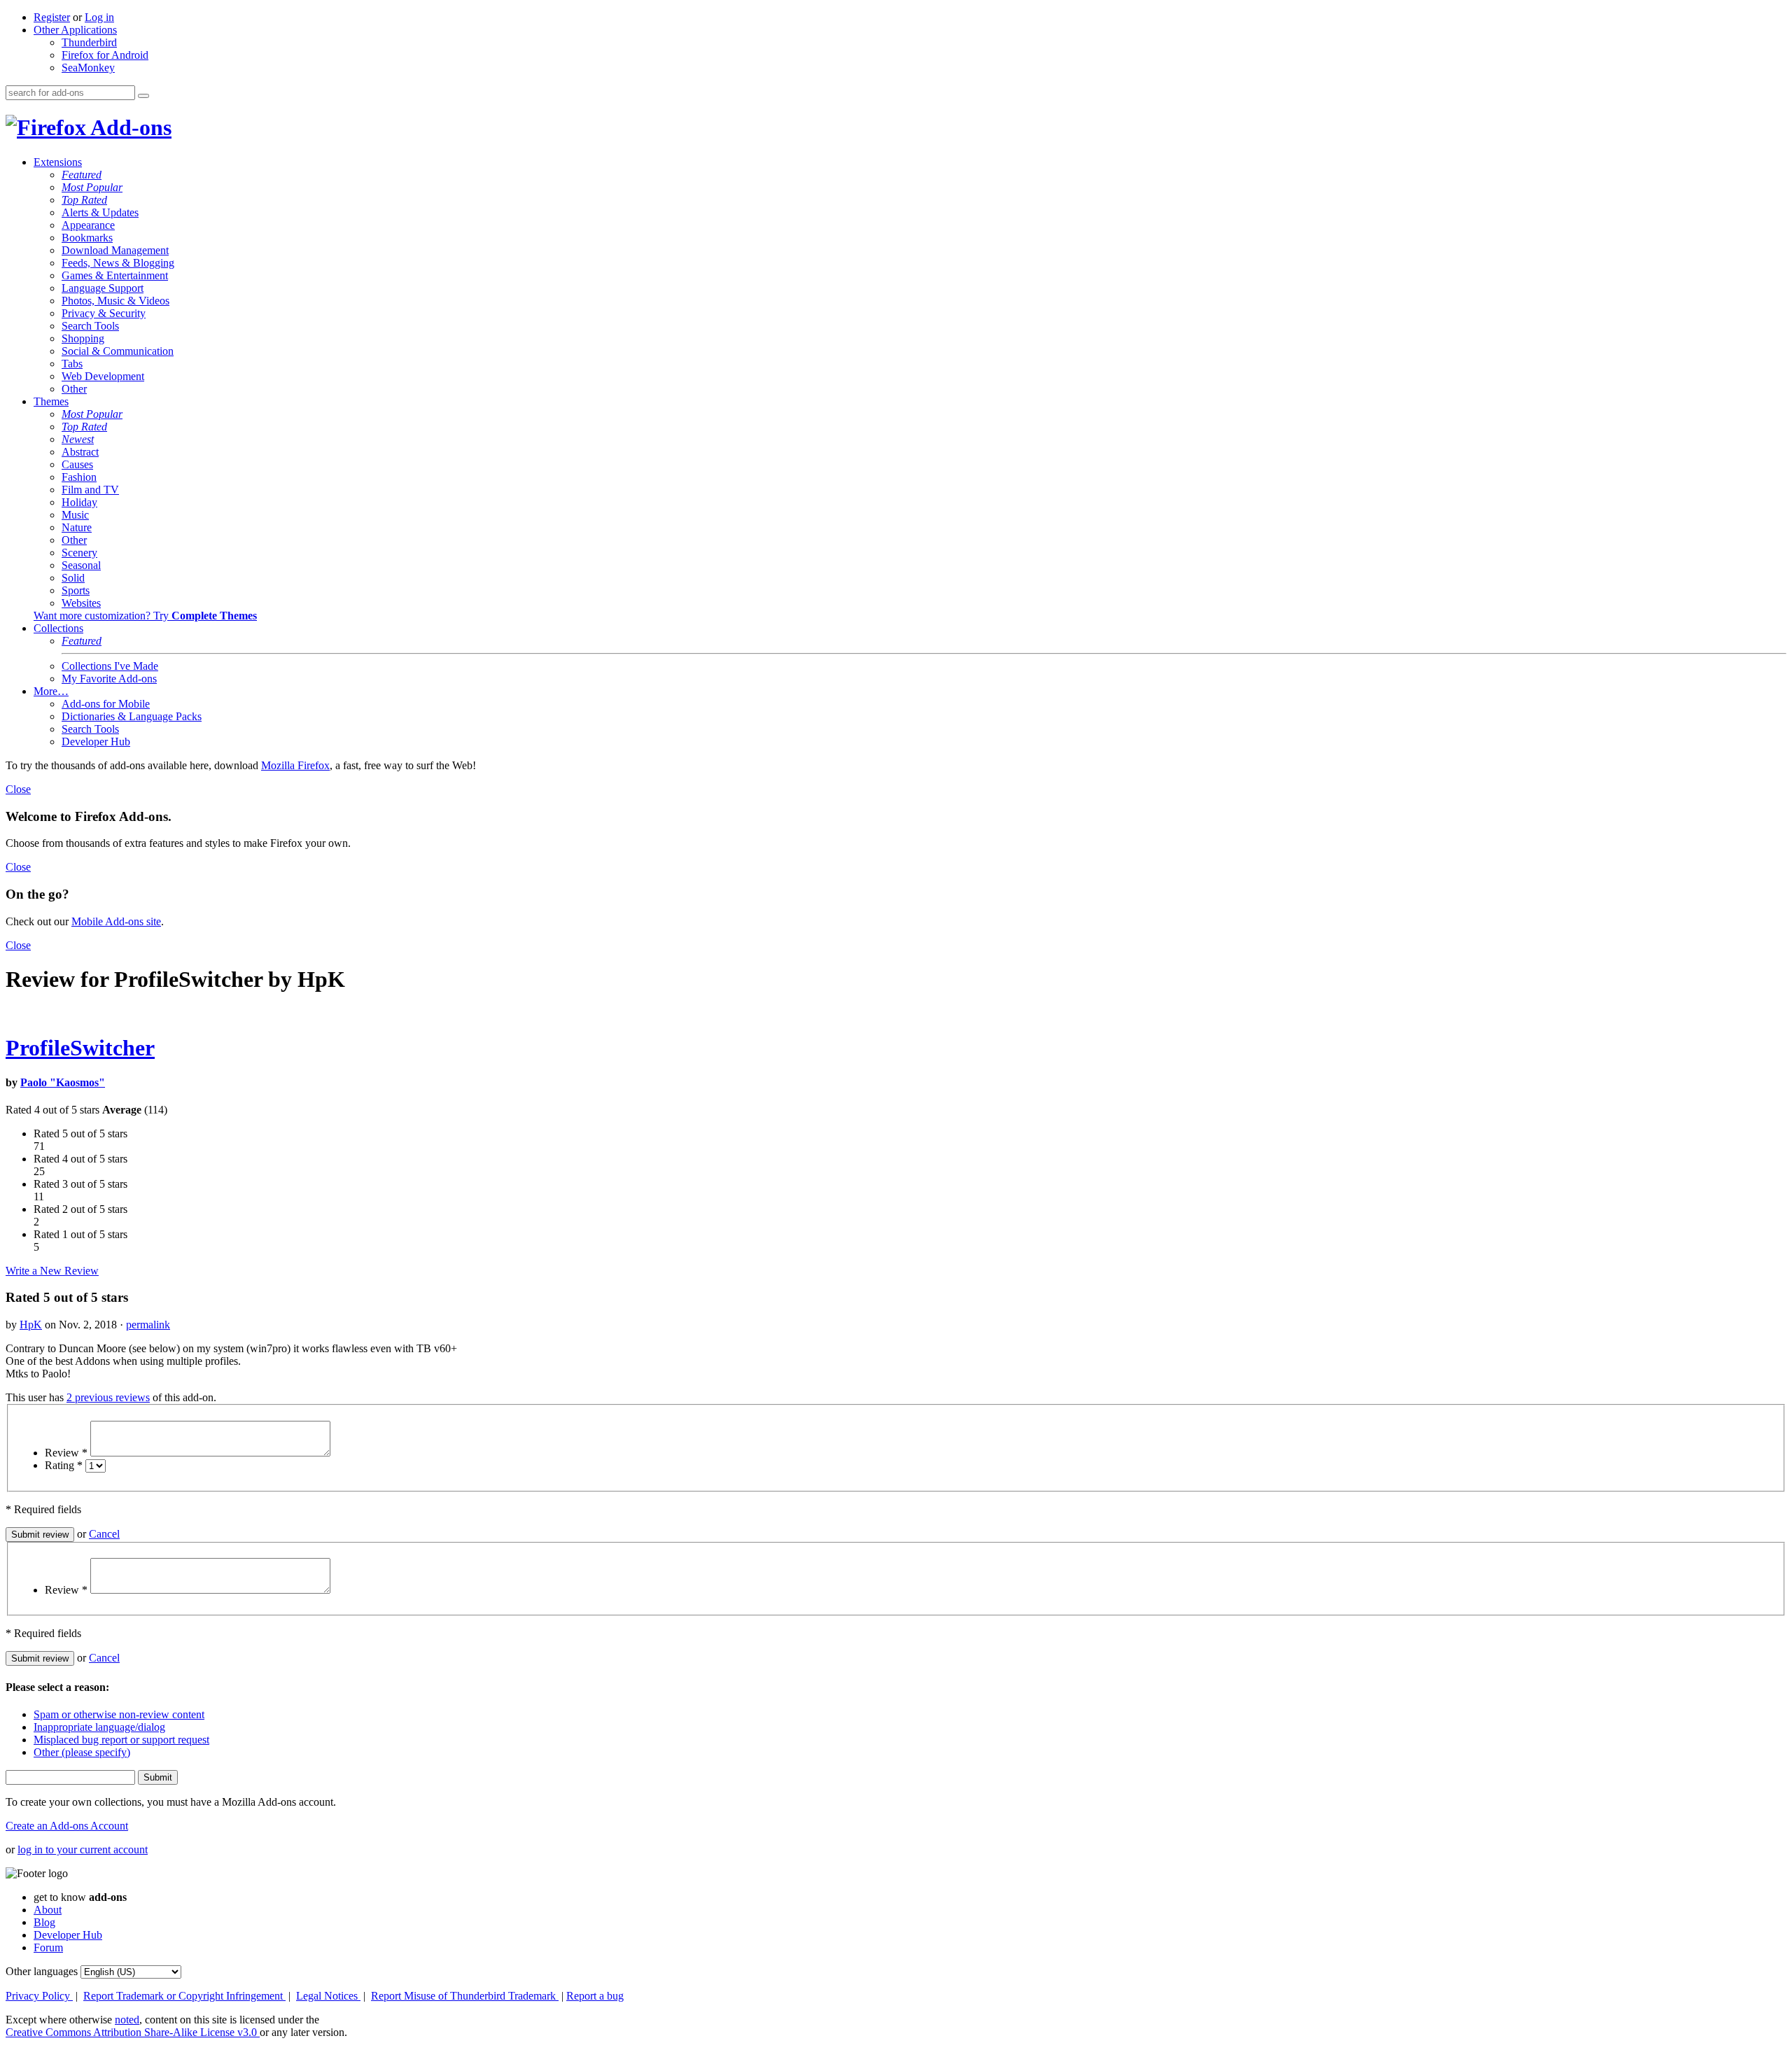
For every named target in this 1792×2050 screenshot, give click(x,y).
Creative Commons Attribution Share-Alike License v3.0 (133, 2032)
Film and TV (90, 490)
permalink (148, 1325)
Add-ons (129, 127)
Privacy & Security (104, 313)
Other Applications (75, 30)
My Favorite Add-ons (109, 679)
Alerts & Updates (100, 212)
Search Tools (90, 326)
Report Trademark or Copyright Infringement (184, 1996)
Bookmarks (87, 238)
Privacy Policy (39, 1996)
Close (18, 789)
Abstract (80, 452)
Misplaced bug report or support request (121, 1740)
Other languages (42, 1971)
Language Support (103, 288)
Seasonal (81, 565)
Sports (76, 590)
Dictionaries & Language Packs (132, 716)
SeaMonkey (88, 68)
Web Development (103, 376)
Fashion (79, 477)
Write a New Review (52, 1271)
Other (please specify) (82, 1752)
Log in (99, 17)
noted (127, 2020)
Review (66, 1453)
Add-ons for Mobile (106, 704)
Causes (77, 464)
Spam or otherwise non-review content (119, 1714)
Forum (48, 1947)
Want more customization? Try (145, 616)
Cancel (104, 1534)
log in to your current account (83, 1849)
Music (75, 515)
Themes (51, 401)
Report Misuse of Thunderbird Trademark (465, 1996)
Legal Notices (328, 1996)
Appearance (88, 225)
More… (51, 691)
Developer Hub (96, 742)
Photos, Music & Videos (115, 301)
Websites (81, 603)
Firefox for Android (105, 55)
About (48, 1910)
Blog (44, 1922)
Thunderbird (89, 42)
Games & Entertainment (115, 275)
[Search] (143, 96)
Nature (77, 527)
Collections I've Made (110, 666)
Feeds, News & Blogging (118, 263)
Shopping (83, 338)
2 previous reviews (108, 1397)
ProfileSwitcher (80, 1048)
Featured (82, 175)
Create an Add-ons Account (67, 1826)
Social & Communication (118, 351)
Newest (78, 439)
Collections (58, 628)
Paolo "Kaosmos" (63, 1082)
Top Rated (84, 200)
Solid (73, 578)
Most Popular (92, 187)
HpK (31, 1325)
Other (74, 389)
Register (52, 17)
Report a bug (595, 1996)
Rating (64, 1465)
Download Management (115, 250)
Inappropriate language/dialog (99, 1727)
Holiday (79, 502)
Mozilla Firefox (295, 765)
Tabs (72, 364)
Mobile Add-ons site (116, 921)
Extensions (58, 162)
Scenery (79, 553)
